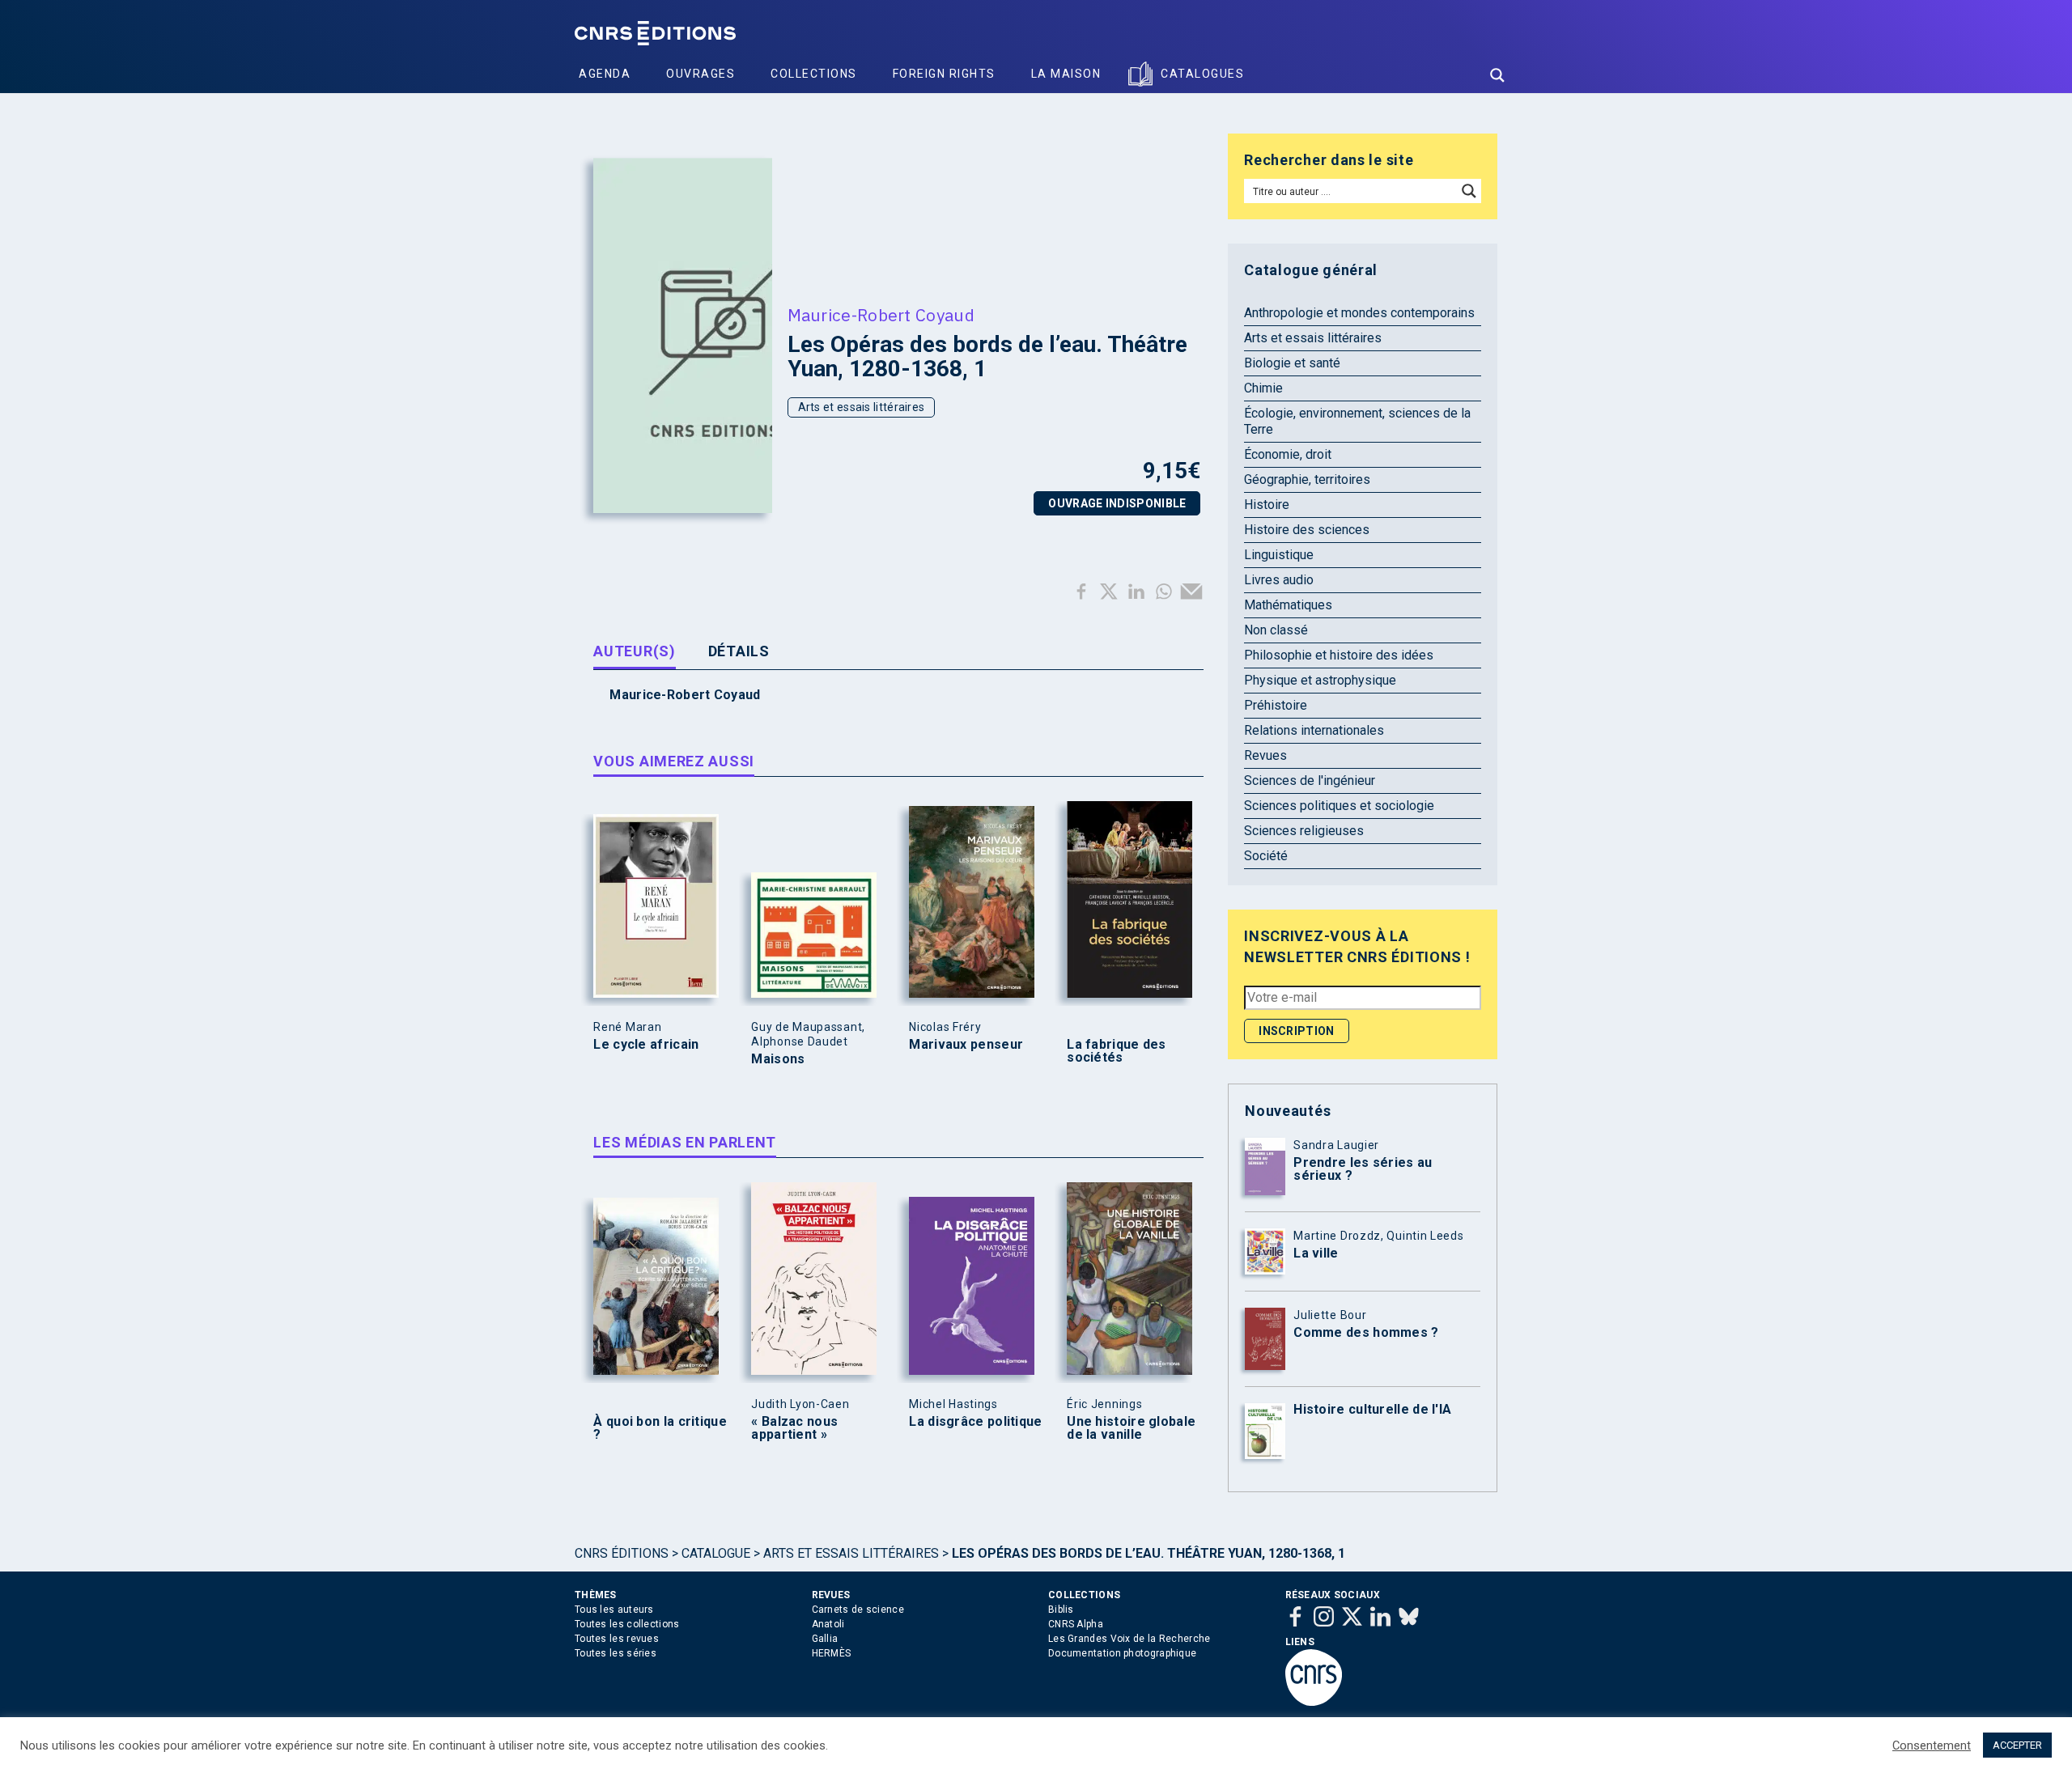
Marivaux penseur (966, 1045)
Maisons (778, 1059)
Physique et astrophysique (1320, 680)
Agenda (605, 74)
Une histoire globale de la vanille (1131, 1428)
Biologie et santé (1292, 363)
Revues (1265, 755)
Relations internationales (1314, 730)
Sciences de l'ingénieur (1310, 780)
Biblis (1061, 1610)
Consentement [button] (1932, 1745)
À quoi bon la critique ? (660, 1428)
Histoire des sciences (1307, 530)
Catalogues (1202, 74)
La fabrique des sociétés (1117, 1051)
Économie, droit (1288, 454)
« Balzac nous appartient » (794, 1428)
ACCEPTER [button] (2017, 1745)
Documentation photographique (1122, 1653)
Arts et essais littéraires (862, 407)
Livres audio (1279, 580)
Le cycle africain (646, 1045)
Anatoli (828, 1624)
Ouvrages (701, 74)
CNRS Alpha (1076, 1624)
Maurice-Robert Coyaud (881, 315)
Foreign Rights (944, 74)
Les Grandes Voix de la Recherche (1129, 1639)
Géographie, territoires (1307, 479)
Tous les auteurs (614, 1610)
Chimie (1263, 388)
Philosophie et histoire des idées (1339, 655)
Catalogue (716, 1553)
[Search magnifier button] (1497, 75)
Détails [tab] (739, 651)
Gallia (825, 1639)
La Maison (1066, 74)
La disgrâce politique (975, 1422)
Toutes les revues (617, 1639)
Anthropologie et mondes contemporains (1359, 313)
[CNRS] (1314, 1703)
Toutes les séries (616, 1653)
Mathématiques (1288, 605)
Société (1266, 856)
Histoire (1267, 505)
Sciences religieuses (1304, 831)
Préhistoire (1276, 705)
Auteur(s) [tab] (634, 651)
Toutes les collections (627, 1624)
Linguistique (1279, 555)
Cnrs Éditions (622, 1553)
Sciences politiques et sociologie (1339, 806)
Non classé (1276, 630)
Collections (814, 74)
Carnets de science (858, 1610)
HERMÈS (832, 1653)
